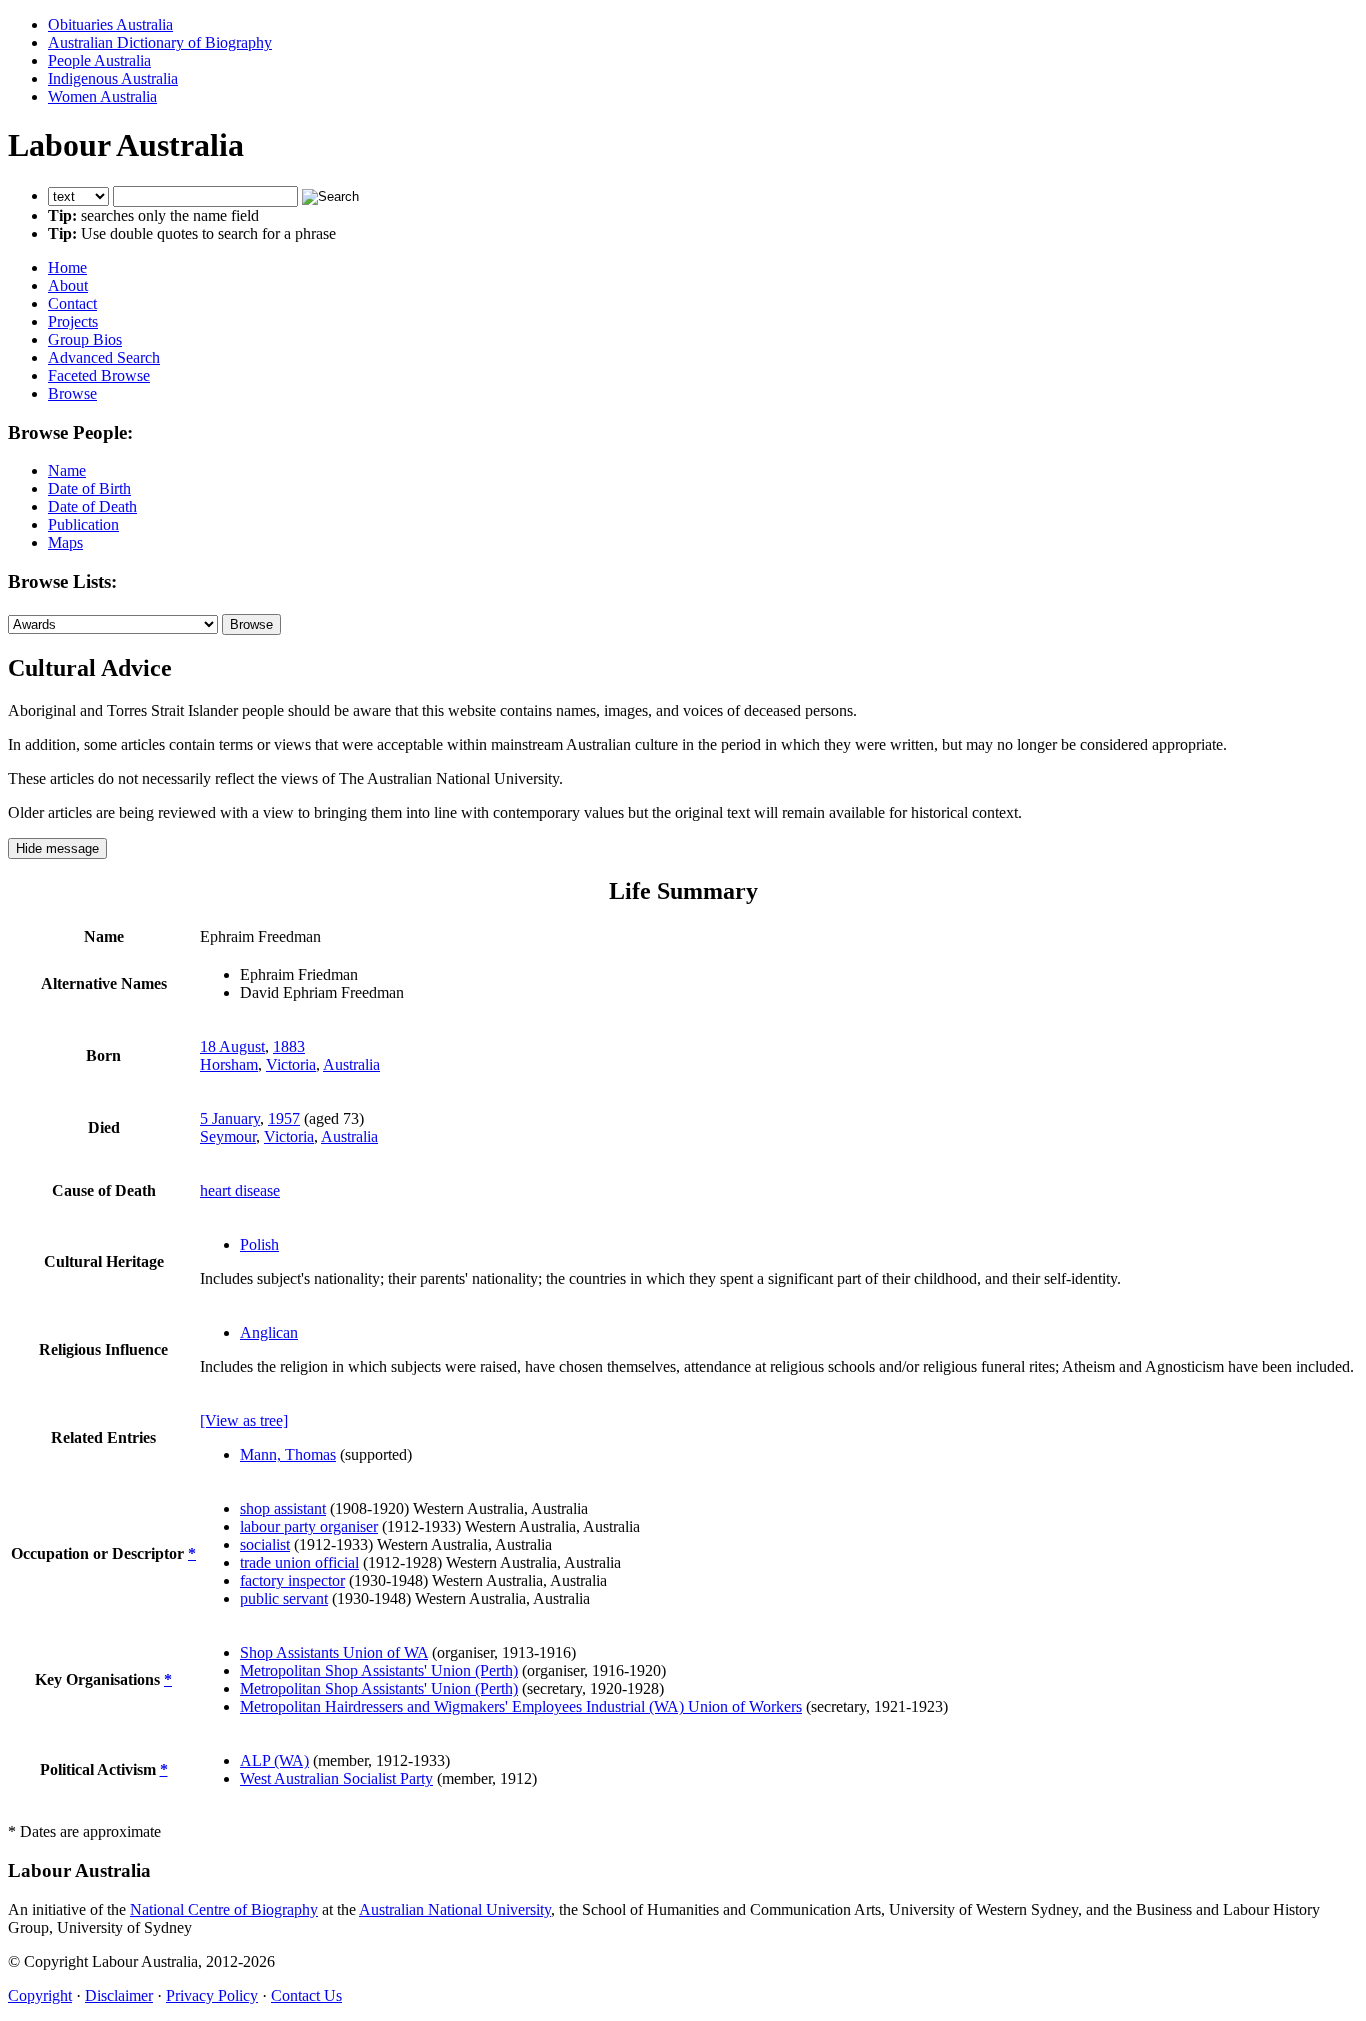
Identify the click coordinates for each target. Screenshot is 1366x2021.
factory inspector (292, 1580)
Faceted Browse (99, 375)
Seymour (228, 1136)
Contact (72, 303)
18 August (232, 1046)
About (68, 285)
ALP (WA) (274, 1760)
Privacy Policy (212, 1995)
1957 (284, 1118)
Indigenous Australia (113, 78)
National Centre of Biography (224, 1909)
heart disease (240, 1190)
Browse (72, 393)
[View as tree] (244, 1420)
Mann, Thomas (288, 1454)
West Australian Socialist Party (336, 1778)
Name (67, 470)
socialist (265, 1544)
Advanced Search (104, 357)
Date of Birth (89, 488)
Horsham (229, 1064)
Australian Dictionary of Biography (160, 42)
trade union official (299, 1562)
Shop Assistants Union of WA (334, 1652)
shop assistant (283, 1508)
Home (67, 267)
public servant (284, 1598)
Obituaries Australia (110, 24)
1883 (289, 1046)
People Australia (99, 60)
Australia (351, 1064)
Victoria (291, 1064)
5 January (230, 1118)
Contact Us (306, 1995)
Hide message (57, 848)
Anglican (269, 1332)
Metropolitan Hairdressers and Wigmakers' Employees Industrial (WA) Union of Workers (521, 1706)
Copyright (40, 1995)
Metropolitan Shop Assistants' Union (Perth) (379, 1670)
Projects (73, 321)
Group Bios (85, 339)
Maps (65, 542)
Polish (259, 1244)
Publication (83, 524)
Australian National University (455, 1909)
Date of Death (92, 506)
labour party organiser (309, 1526)
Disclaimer (119, 1995)
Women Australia (102, 96)
